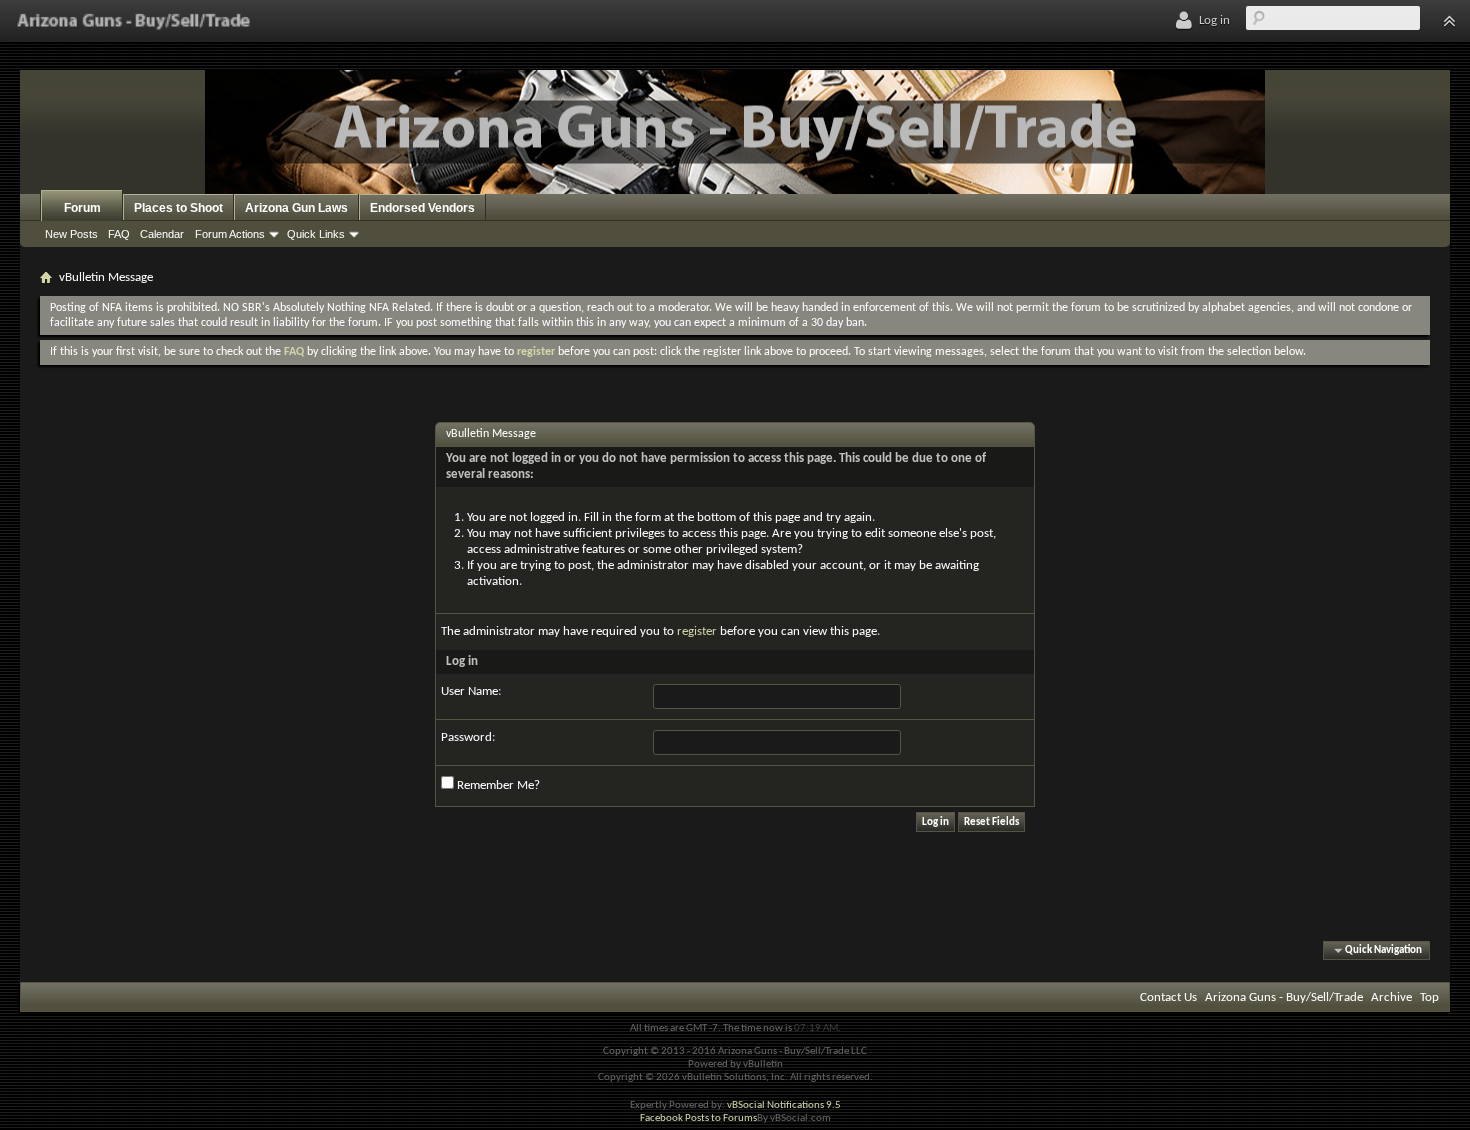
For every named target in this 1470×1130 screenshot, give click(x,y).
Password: (468, 737)
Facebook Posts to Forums (698, 1118)
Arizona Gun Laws (296, 208)
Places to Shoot (178, 208)
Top (1429, 997)
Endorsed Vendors (422, 208)
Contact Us (1168, 997)
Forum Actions (230, 234)
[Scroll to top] (1449, 21)
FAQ (119, 234)
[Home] (133, 21)
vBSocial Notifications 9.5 (784, 1105)
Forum (82, 208)
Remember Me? (497, 785)
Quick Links (316, 234)
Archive (1391, 997)
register (697, 631)
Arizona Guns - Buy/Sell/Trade (1284, 997)
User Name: (471, 691)
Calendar (162, 234)
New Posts (71, 234)
